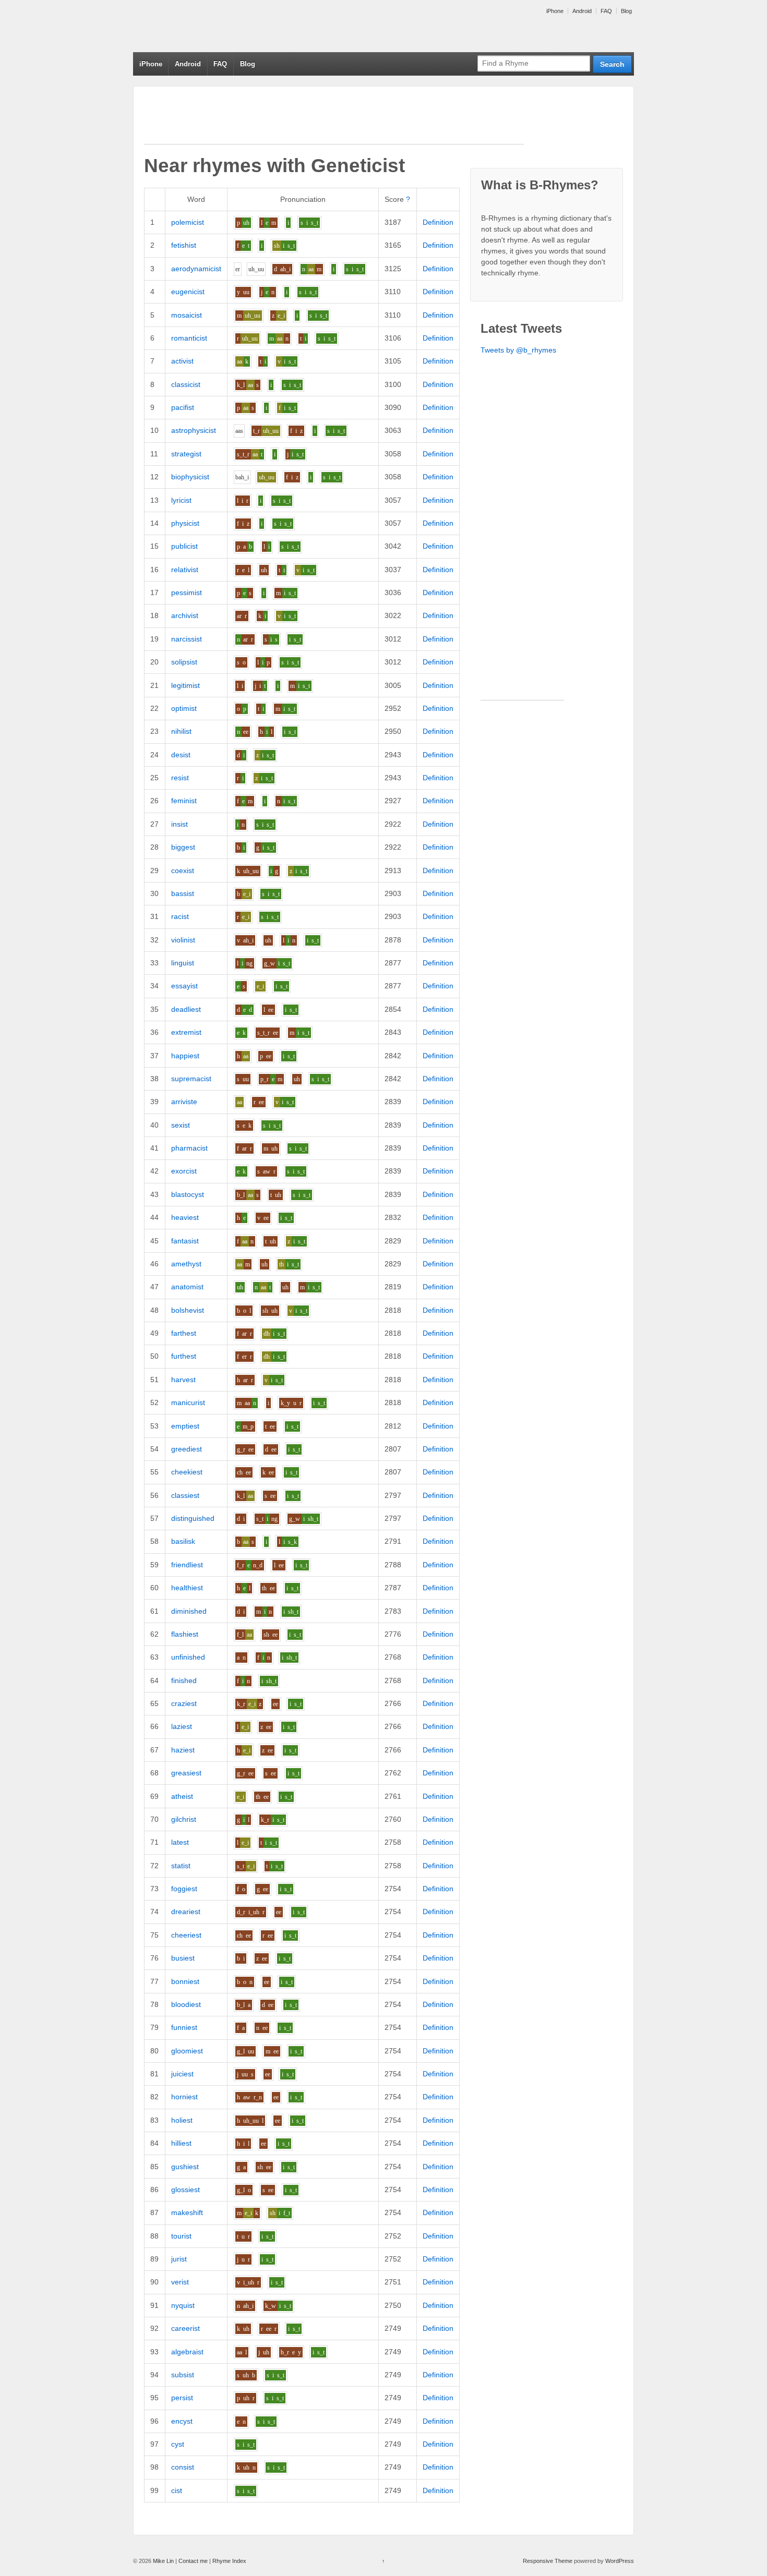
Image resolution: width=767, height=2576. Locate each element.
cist (177, 2490)
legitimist (185, 685)
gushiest (185, 2167)
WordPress (620, 2561)
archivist (185, 615)
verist (180, 2282)
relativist (185, 570)
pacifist (183, 407)
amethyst (186, 1264)
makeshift (187, 2212)
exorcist (184, 1171)
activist (182, 361)
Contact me (193, 2561)
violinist (183, 940)
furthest (184, 1356)
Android (582, 11)
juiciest (182, 2074)
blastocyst (188, 1194)
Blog (626, 11)
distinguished (193, 1518)
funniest (184, 2027)
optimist (184, 708)
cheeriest (186, 1935)
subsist (183, 2375)
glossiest (185, 2190)
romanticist (189, 338)
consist (183, 2467)
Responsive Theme (548, 2561)
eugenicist (188, 292)
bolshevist (188, 1310)
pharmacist (189, 1148)
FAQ (606, 11)
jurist (179, 2259)
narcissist (187, 639)
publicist (184, 546)
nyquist (183, 2305)
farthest (184, 1333)
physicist (185, 523)
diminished (189, 1611)
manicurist (188, 1402)
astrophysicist (194, 430)
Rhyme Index (229, 2561)
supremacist (191, 1079)
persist (182, 2398)
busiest (183, 1958)
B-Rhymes (211, 26)
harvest (183, 1380)
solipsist (184, 662)
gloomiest (187, 2051)
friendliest (187, 1565)
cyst (178, 2444)
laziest (182, 1726)
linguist (183, 963)
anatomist (187, 1287)
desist (181, 755)
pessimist (187, 592)
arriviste (184, 1102)
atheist (182, 1796)
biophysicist (190, 477)
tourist (181, 2236)
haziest (183, 1750)
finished (184, 1680)
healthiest (187, 1588)
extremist (186, 1032)
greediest (187, 1449)
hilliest (181, 2143)
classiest (185, 1495)
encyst (182, 2421)
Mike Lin (163, 2561)
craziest (184, 1703)
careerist (185, 2328)
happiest (185, 1056)
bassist (183, 893)
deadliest (186, 1009)
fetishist (184, 245)
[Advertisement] (334, 120)
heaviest (185, 1217)
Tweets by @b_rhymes (518, 350)
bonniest (185, 1981)
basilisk (183, 1541)
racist (180, 916)
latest (180, 1842)
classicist (186, 384)
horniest (184, 2097)
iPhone (555, 11)
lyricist (181, 500)
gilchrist (184, 1819)
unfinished (188, 1657)
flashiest (185, 1634)
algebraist (187, 2352)
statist (181, 1866)
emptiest (185, 1426)
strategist (186, 454)
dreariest (186, 1912)
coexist (183, 870)
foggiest (184, 1889)
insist (179, 824)
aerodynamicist (196, 269)
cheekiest (187, 1472)
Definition (438, 222)
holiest (182, 2120)
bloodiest (186, 2004)
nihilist (181, 731)
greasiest (186, 1773)
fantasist (185, 1241)
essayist (184, 986)
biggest (183, 847)
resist (180, 778)
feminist (184, 801)
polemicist (188, 222)
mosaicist (187, 315)
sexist (181, 1125)
